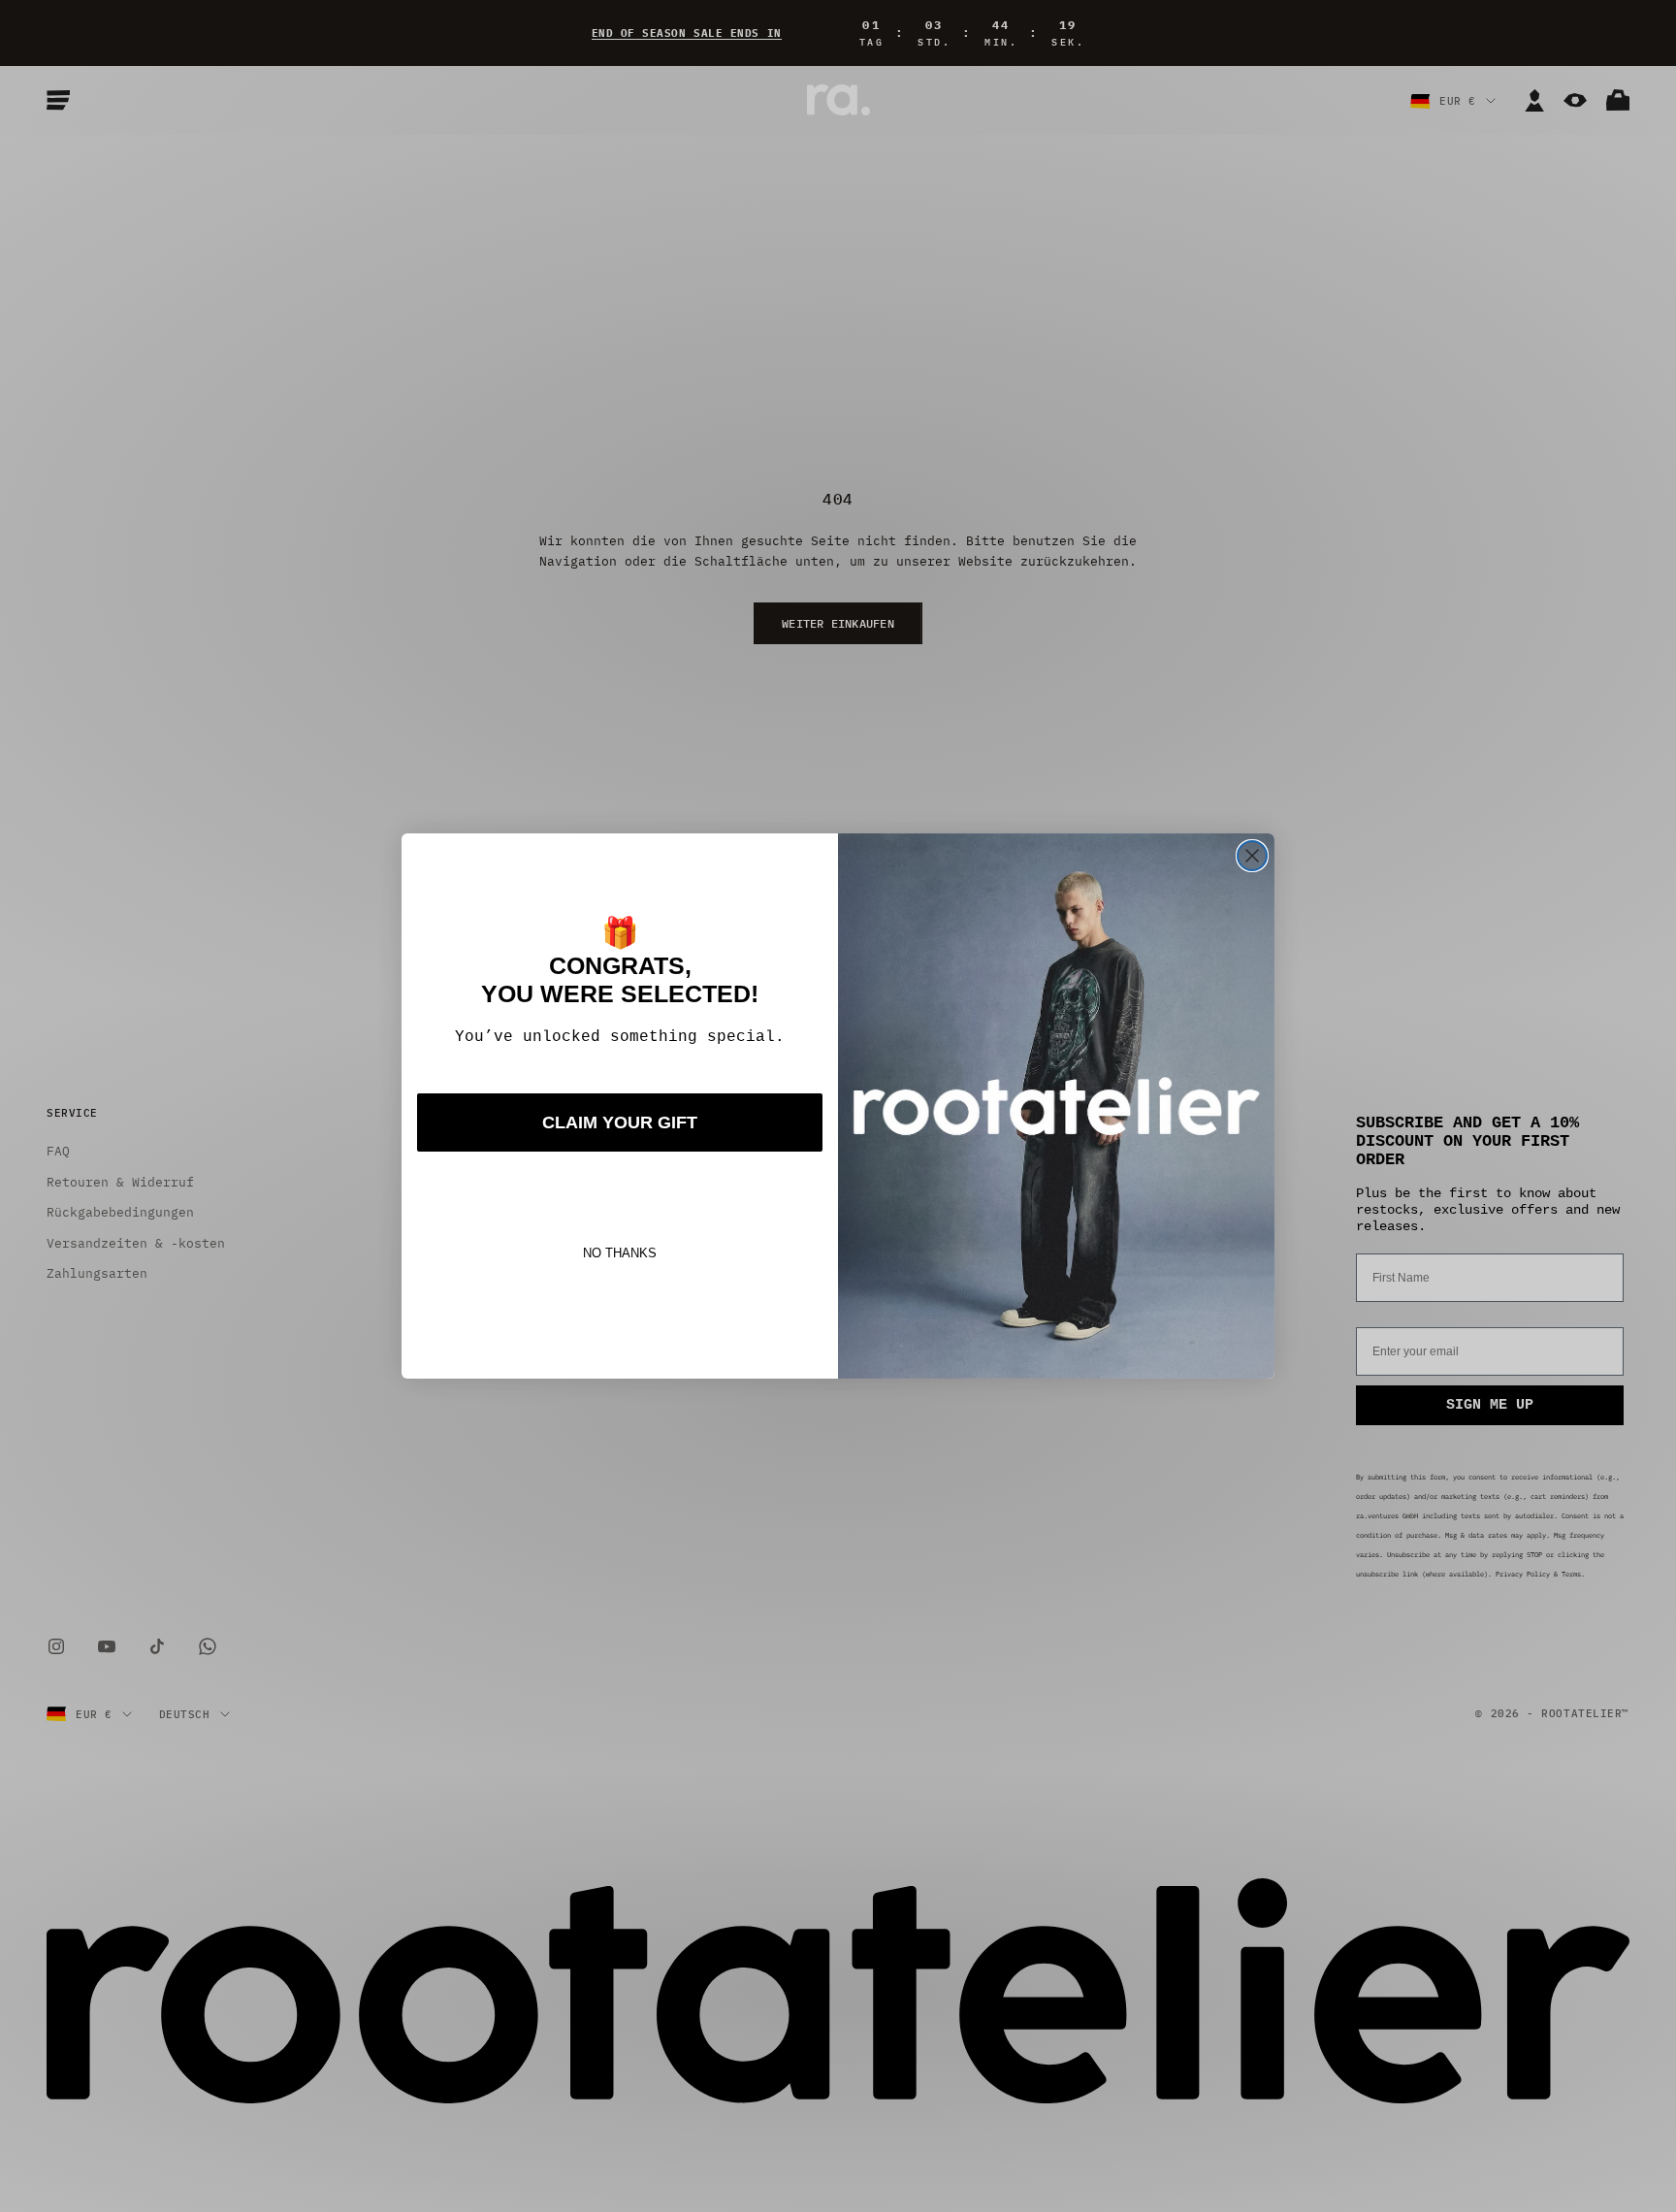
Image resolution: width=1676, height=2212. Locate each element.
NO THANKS (620, 1253)
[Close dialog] (1252, 856)
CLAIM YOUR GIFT (620, 1122)
